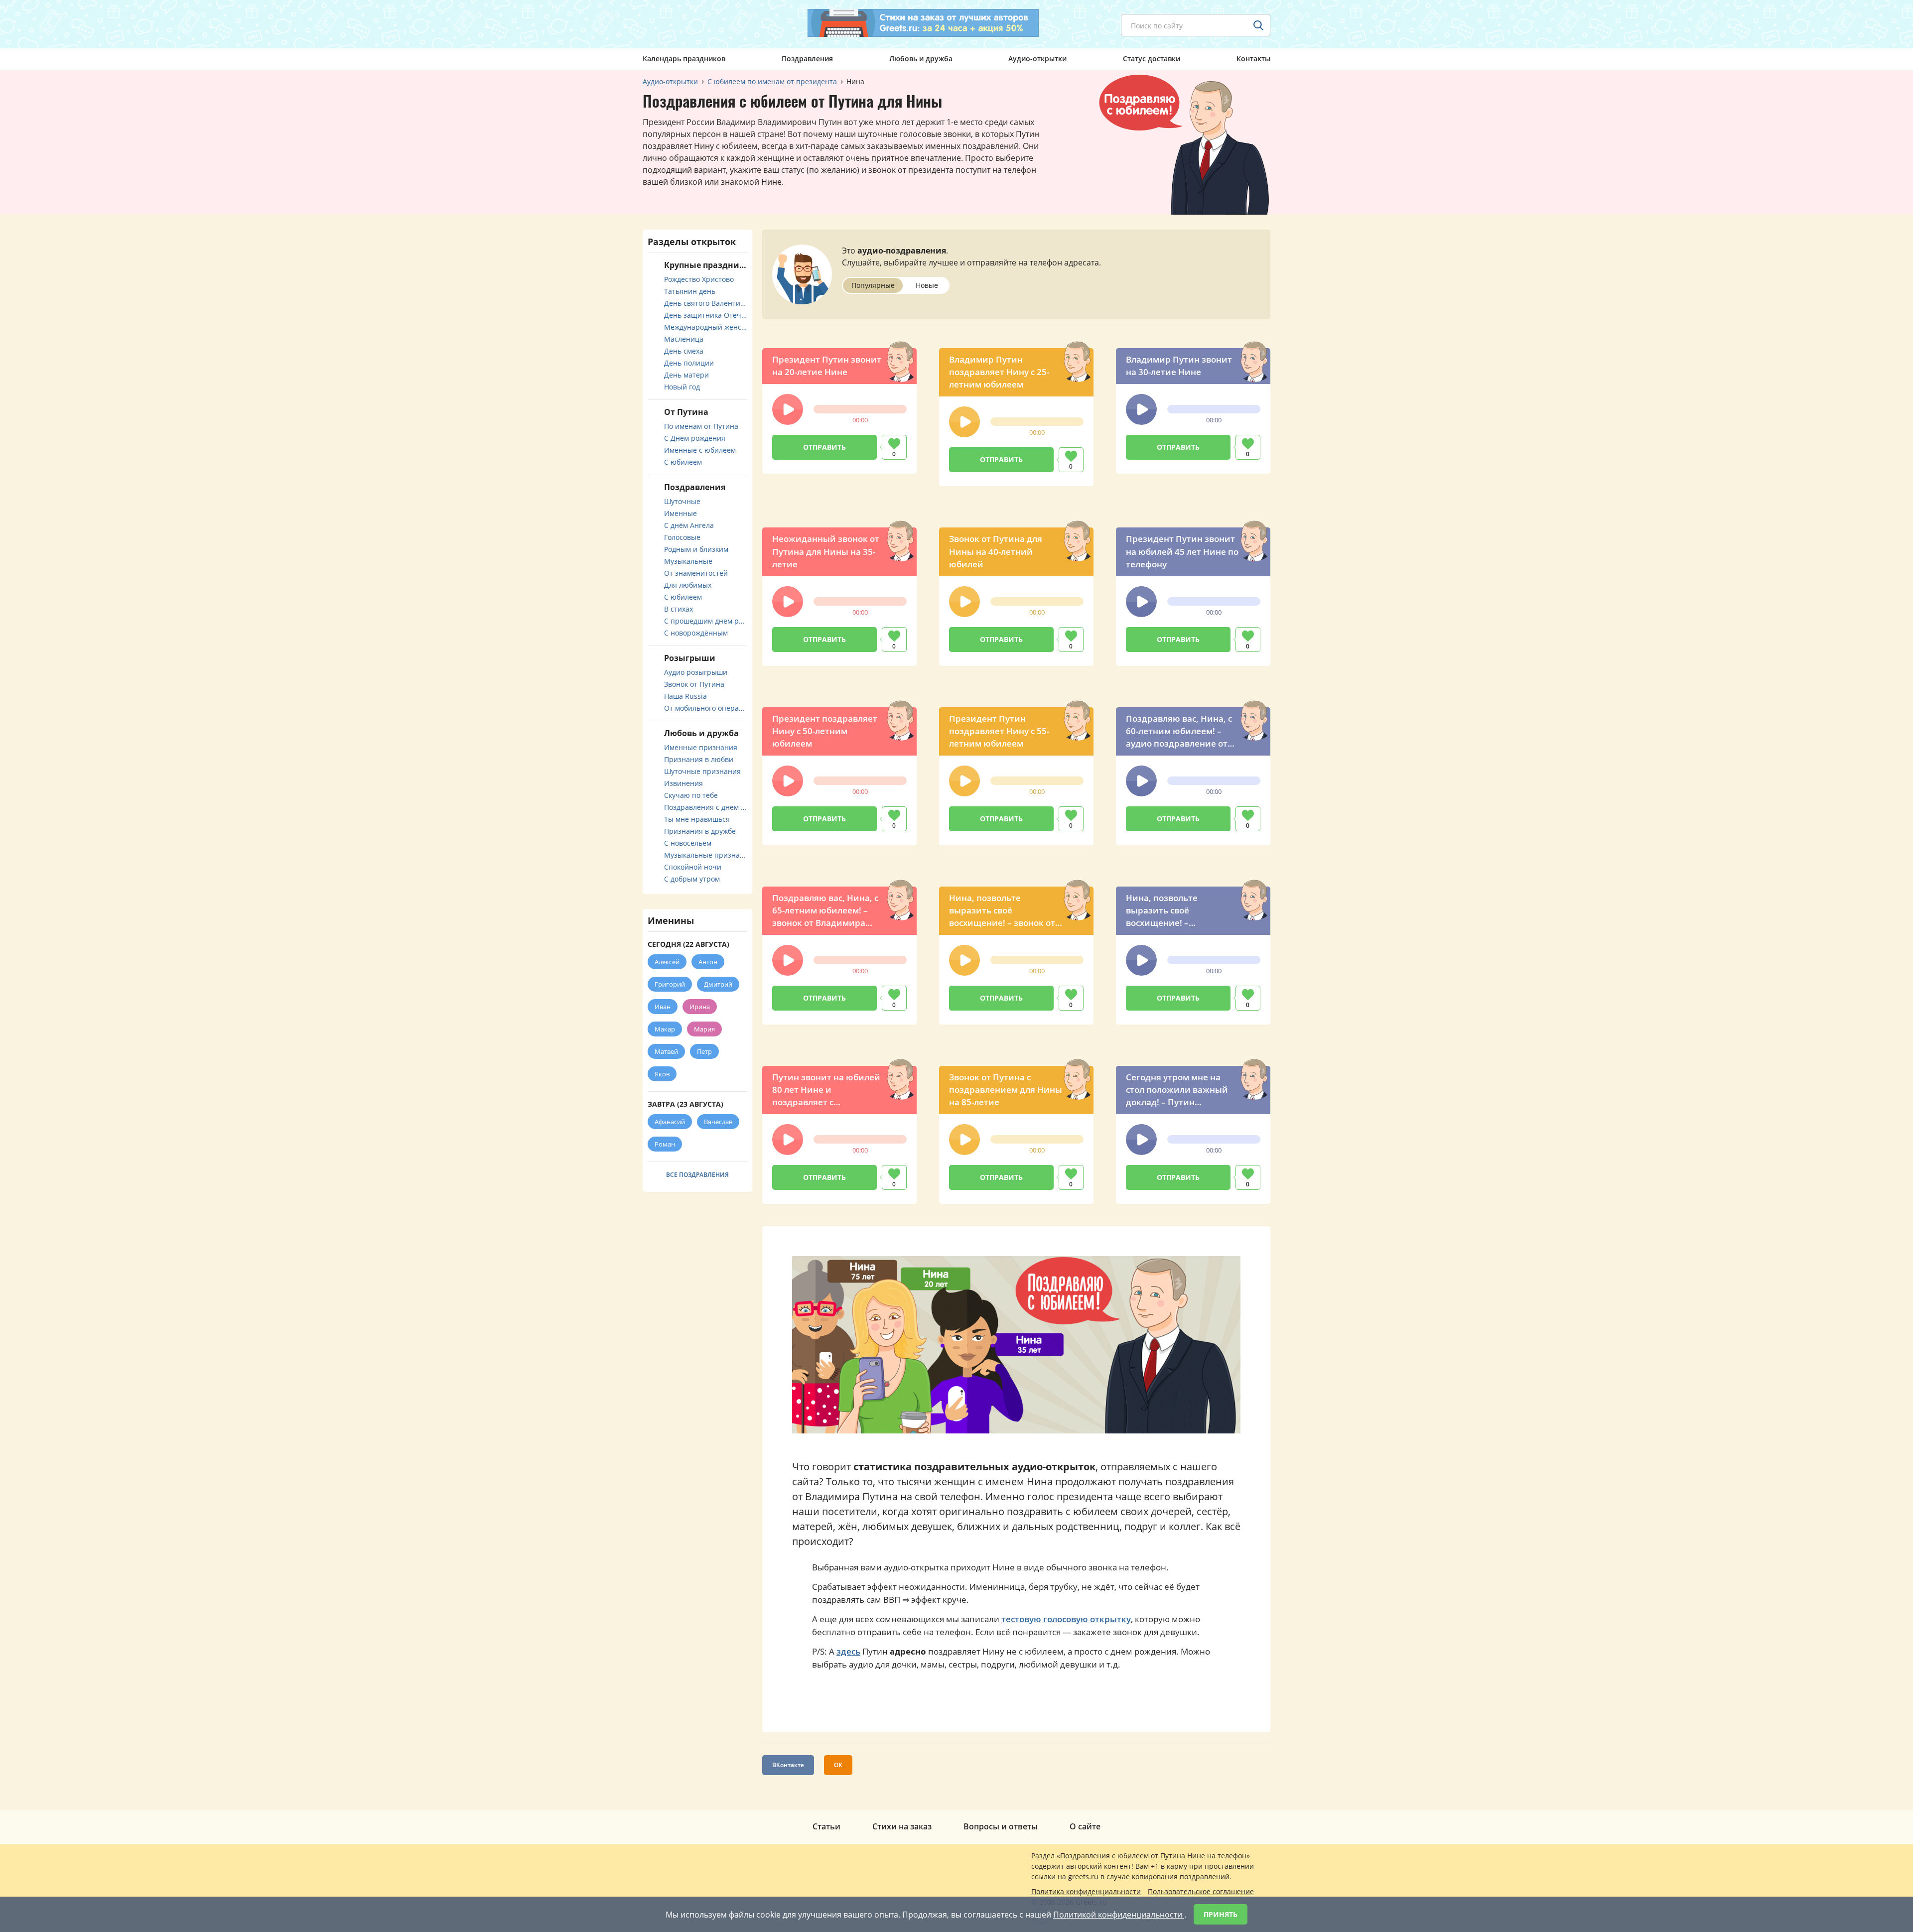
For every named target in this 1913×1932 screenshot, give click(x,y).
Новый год (682, 387)
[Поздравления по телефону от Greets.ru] (684, 23)
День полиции (689, 363)
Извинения (683, 783)
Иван (663, 1007)
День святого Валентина (706, 303)
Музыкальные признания (706, 855)
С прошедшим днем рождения (706, 621)
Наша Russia (685, 696)
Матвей (666, 1051)
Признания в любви (699, 759)
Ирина (700, 1007)
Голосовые (682, 537)
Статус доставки (1152, 59)
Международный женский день (706, 327)
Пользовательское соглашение (1201, 1891)
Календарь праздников (684, 59)
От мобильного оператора (706, 708)
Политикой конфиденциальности (1119, 1915)
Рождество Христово (699, 279)
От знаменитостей (696, 573)
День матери (686, 375)
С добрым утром (692, 879)
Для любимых (688, 585)
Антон (708, 962)
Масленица (684, 339)
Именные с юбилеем (700, 450)
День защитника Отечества (706, 315)
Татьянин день (690, 291)
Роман (665, 1144)
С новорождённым (696, 633)
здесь (848, 1651)
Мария (704, 1029)
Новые (927, 285)
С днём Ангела (689, 525)
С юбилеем (683, 462)
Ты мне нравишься (697, 819)
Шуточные (682, 501)
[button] (788, 409)
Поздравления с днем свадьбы (706, 807)
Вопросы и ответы (1001, 1826)
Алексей (667, 962)
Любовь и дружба (921, 59)
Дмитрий (718, 984)
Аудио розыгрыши (696, 672)
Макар (665, 1029)
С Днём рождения (695, 438)
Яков (662, 1074)
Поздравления (807, 59)
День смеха (684, 351)
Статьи (826, 1826)
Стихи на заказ (902, 1826)
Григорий (670, 984)
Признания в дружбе (700, 831)
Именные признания (701, 747)
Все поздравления (697, 1175)
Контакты (1253, 59)
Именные (681, 513)
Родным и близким (696, 549)
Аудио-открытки (1037, 59)
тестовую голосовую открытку (1066, 1619)
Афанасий (670, 1122)
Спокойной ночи (693, 867)
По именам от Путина (701, 426)
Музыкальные (688, 561)
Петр (704, 1051)
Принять (1221, 1914)
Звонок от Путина (694, 684)
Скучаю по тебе (691, 795)
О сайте (1085, 1826)
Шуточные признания (702, 771)
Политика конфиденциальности (1086, 1891)
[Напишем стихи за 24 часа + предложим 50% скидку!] (923, 23)
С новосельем (688, 843)
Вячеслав (718, 1122)
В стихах (679, 609)
